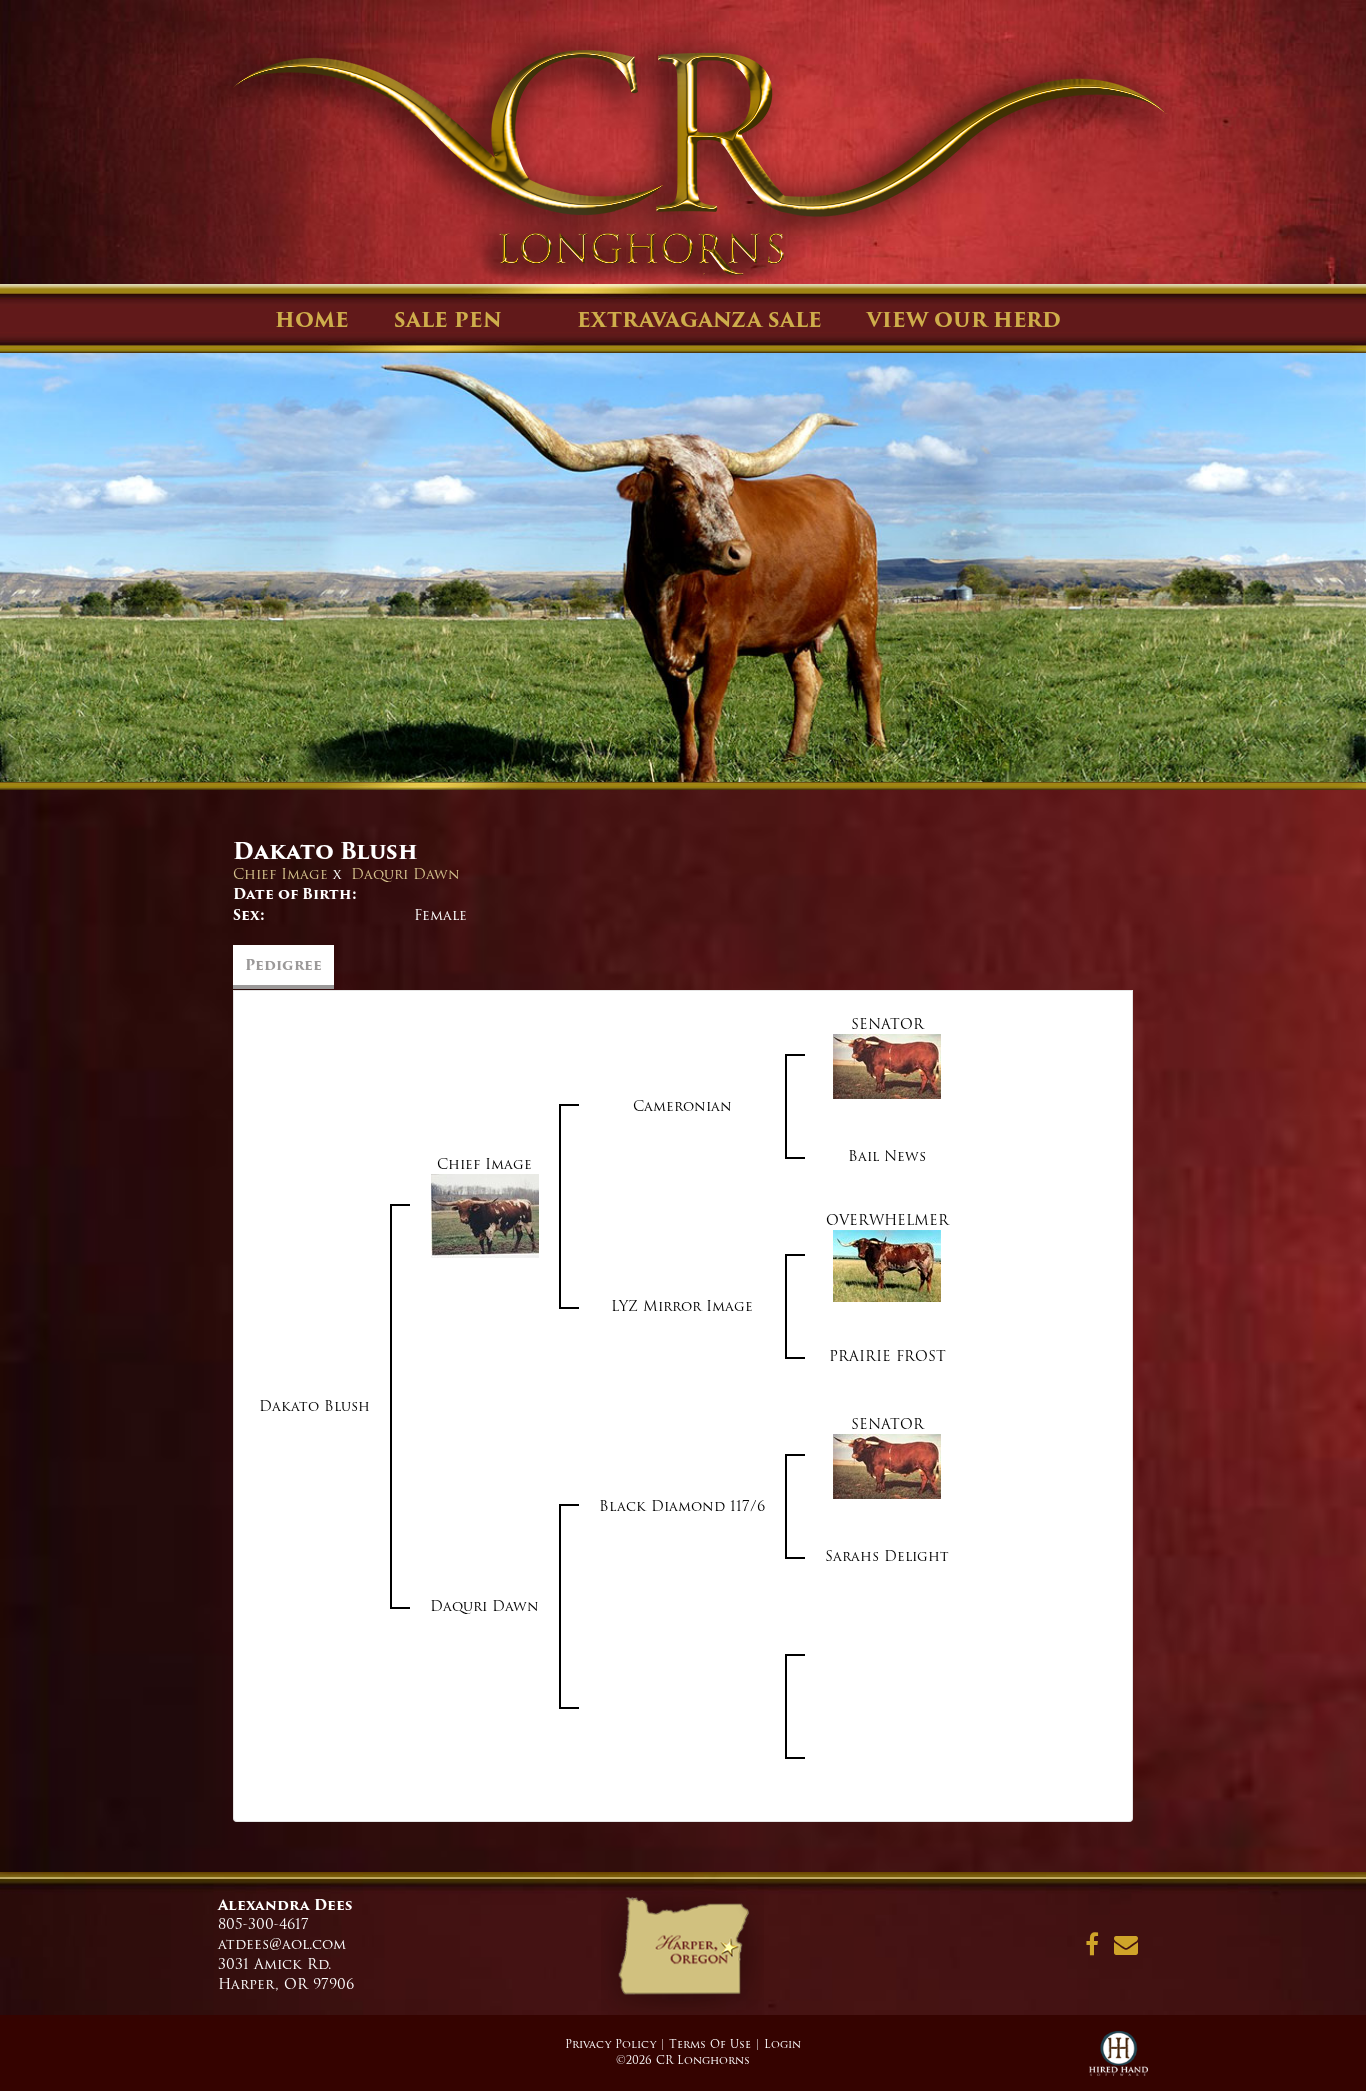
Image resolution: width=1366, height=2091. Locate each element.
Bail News (887, 1156)
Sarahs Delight (887, 1556)
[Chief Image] (485, 1216)
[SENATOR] (887, 1066)
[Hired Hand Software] (1118, 2061)
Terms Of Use (710, 2044)
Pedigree (283, 965)
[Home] (682, 1953)
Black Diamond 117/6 (682, 1506)
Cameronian (682, 1106)
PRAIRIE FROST (887, 1356)
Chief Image (280, 874)
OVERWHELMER (887, 1220)
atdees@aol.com (282, 1944)
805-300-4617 (263, 1924)
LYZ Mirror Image (682, 1306)
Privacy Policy (610, 2044)
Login (782, 2044)
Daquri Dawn (405, 874)
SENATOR (887, 1024)
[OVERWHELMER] (887, 1266)
